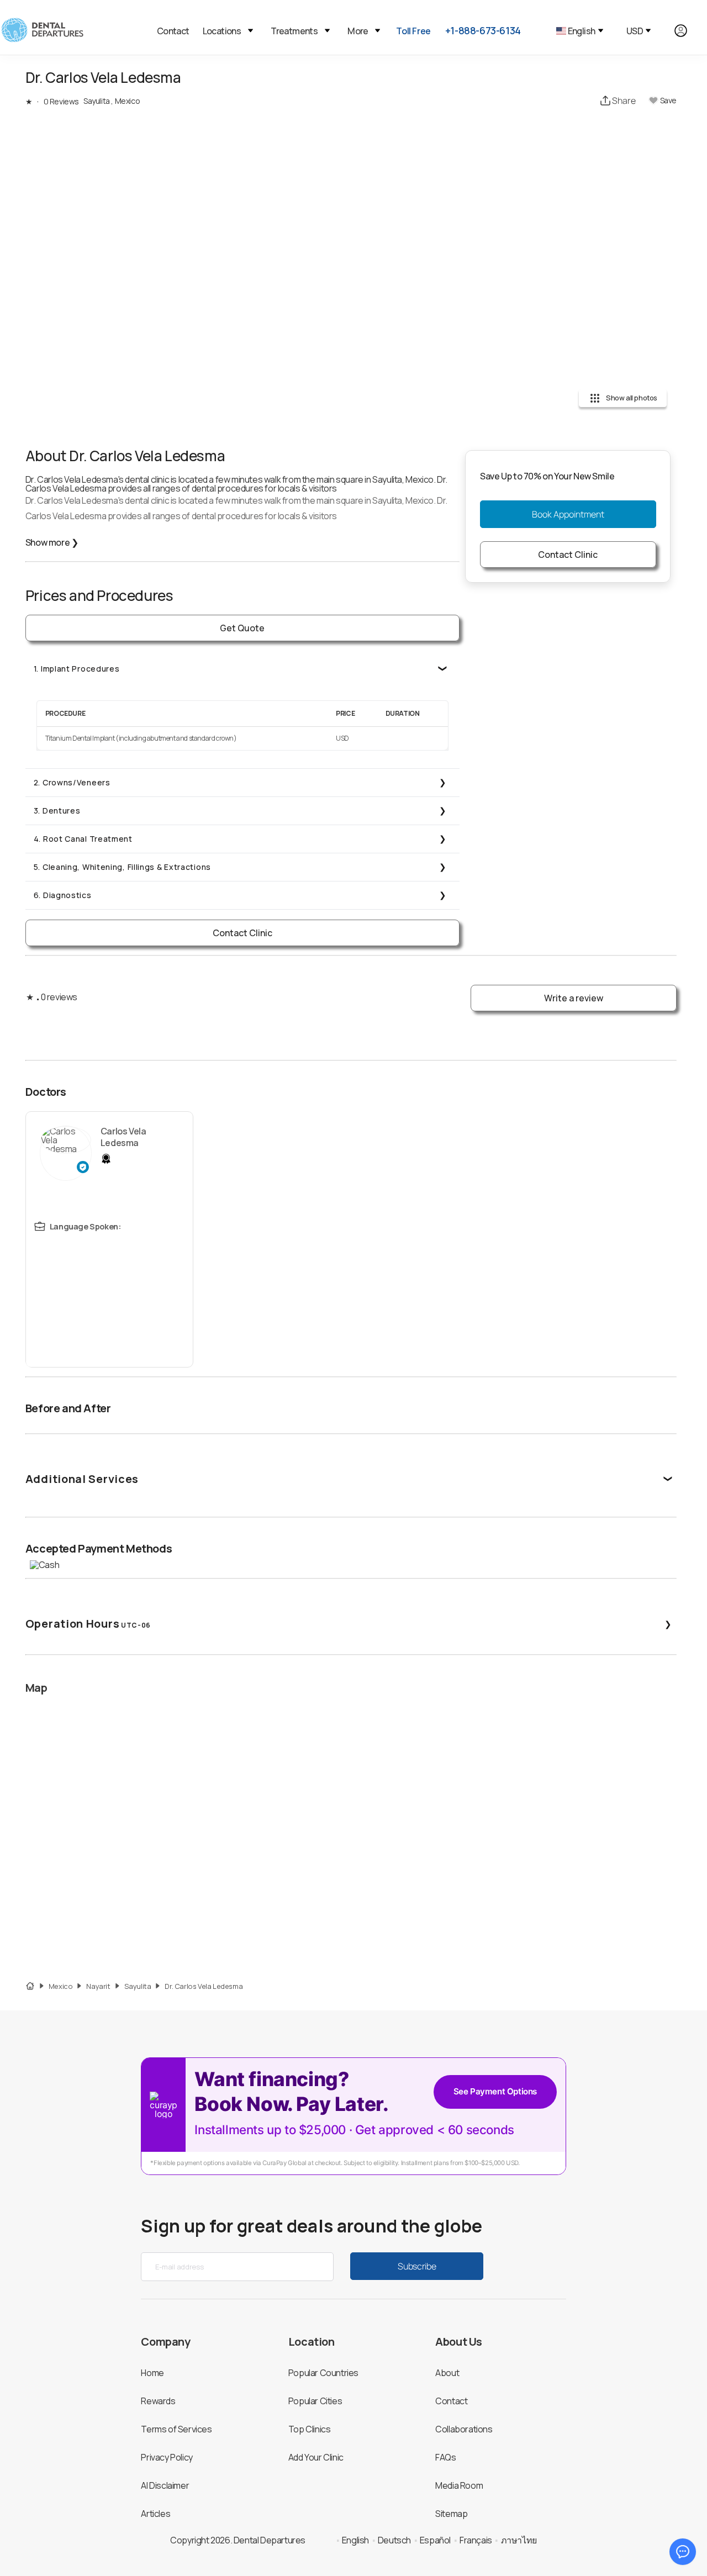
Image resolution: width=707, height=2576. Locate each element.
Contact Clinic (242, 933)
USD (635, 31)
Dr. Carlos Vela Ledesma (204, 1986)
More (358, 31)
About (447, 2373)
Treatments (294, 31)
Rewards (158, 2401)
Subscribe (417, 2266)
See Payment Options (495, 2091)
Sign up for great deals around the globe (312, 2226)
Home (152, 2373)
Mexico (61, 1986)
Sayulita (138, 1986)
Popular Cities (315, 2401)
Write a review (574, 998)
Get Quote (242, 628)
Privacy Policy (167, 2457)
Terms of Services (176, 2429)
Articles (155, 2514)
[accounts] (687, 31)
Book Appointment (568, 514)
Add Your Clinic (316, 2457)
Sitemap (451, 2514)
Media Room (459, 2485)
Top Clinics (310, 2429)
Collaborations (464, 2429)
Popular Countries (323, 2373)
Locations (222, 31)
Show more (52, 542)
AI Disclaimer (165, 2485)
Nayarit (98, 1986)
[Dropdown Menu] (250, 31)
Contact (173, 31)
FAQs (445, 2457)
